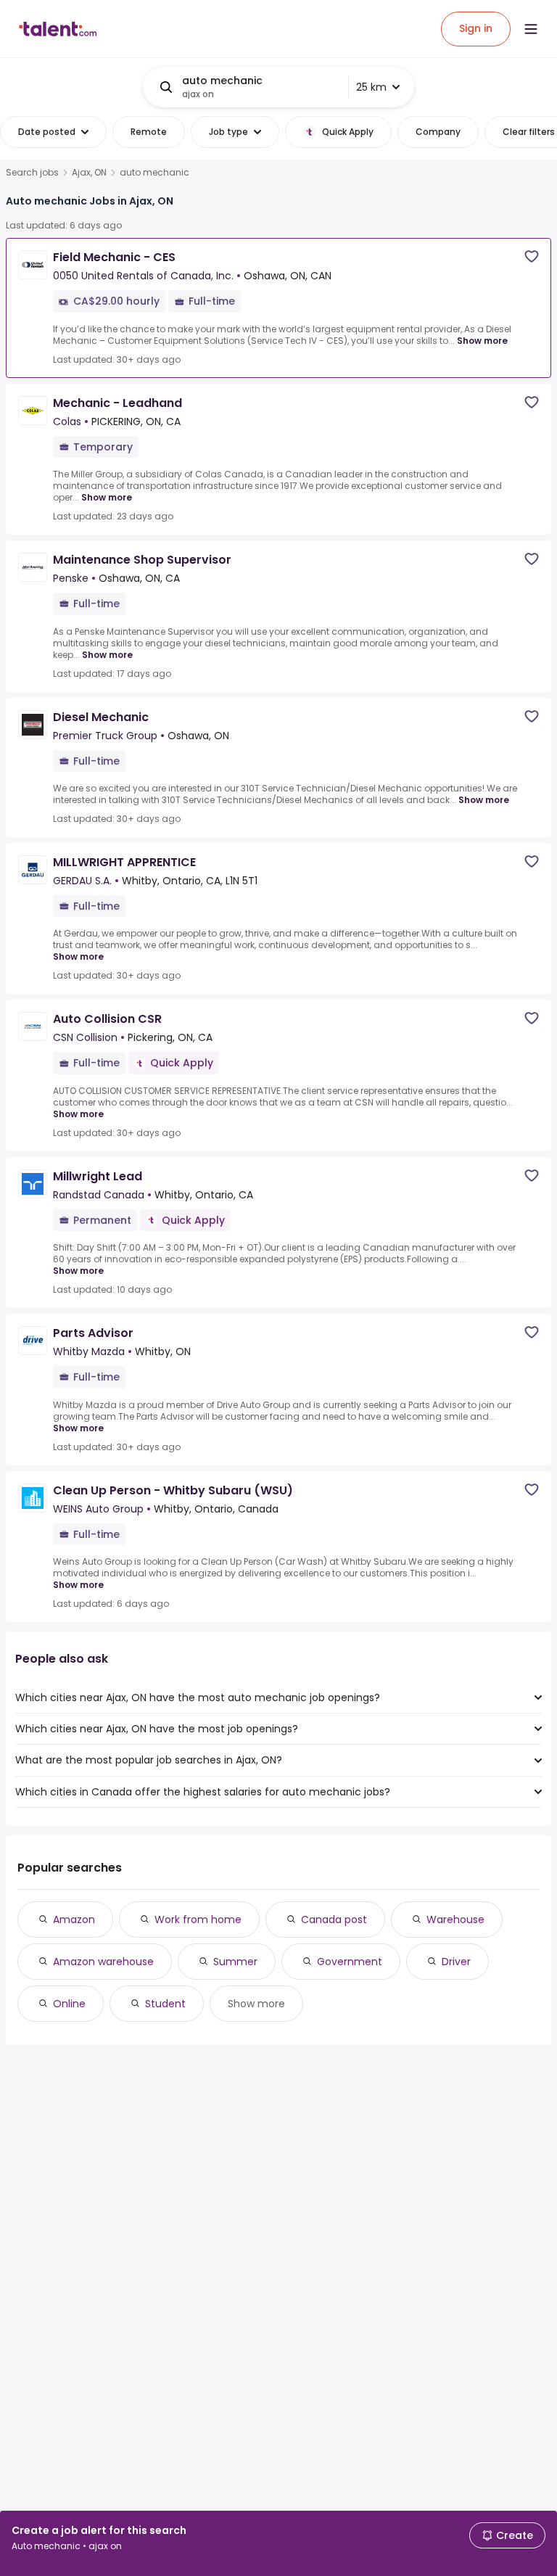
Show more (482, 341)
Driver (456, 1962)
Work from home (198, 1919)
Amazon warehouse (103, 1962)
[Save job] (532, 256)
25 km (371, 87)
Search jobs (32, 173)
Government (350, 1962)
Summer (235, 1962)
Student (165, 2004)
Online (69, 2004)
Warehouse (455, 1919)
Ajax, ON (89, 173)
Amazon (74, 1919)
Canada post (334, 1919)
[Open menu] (531, 29)
